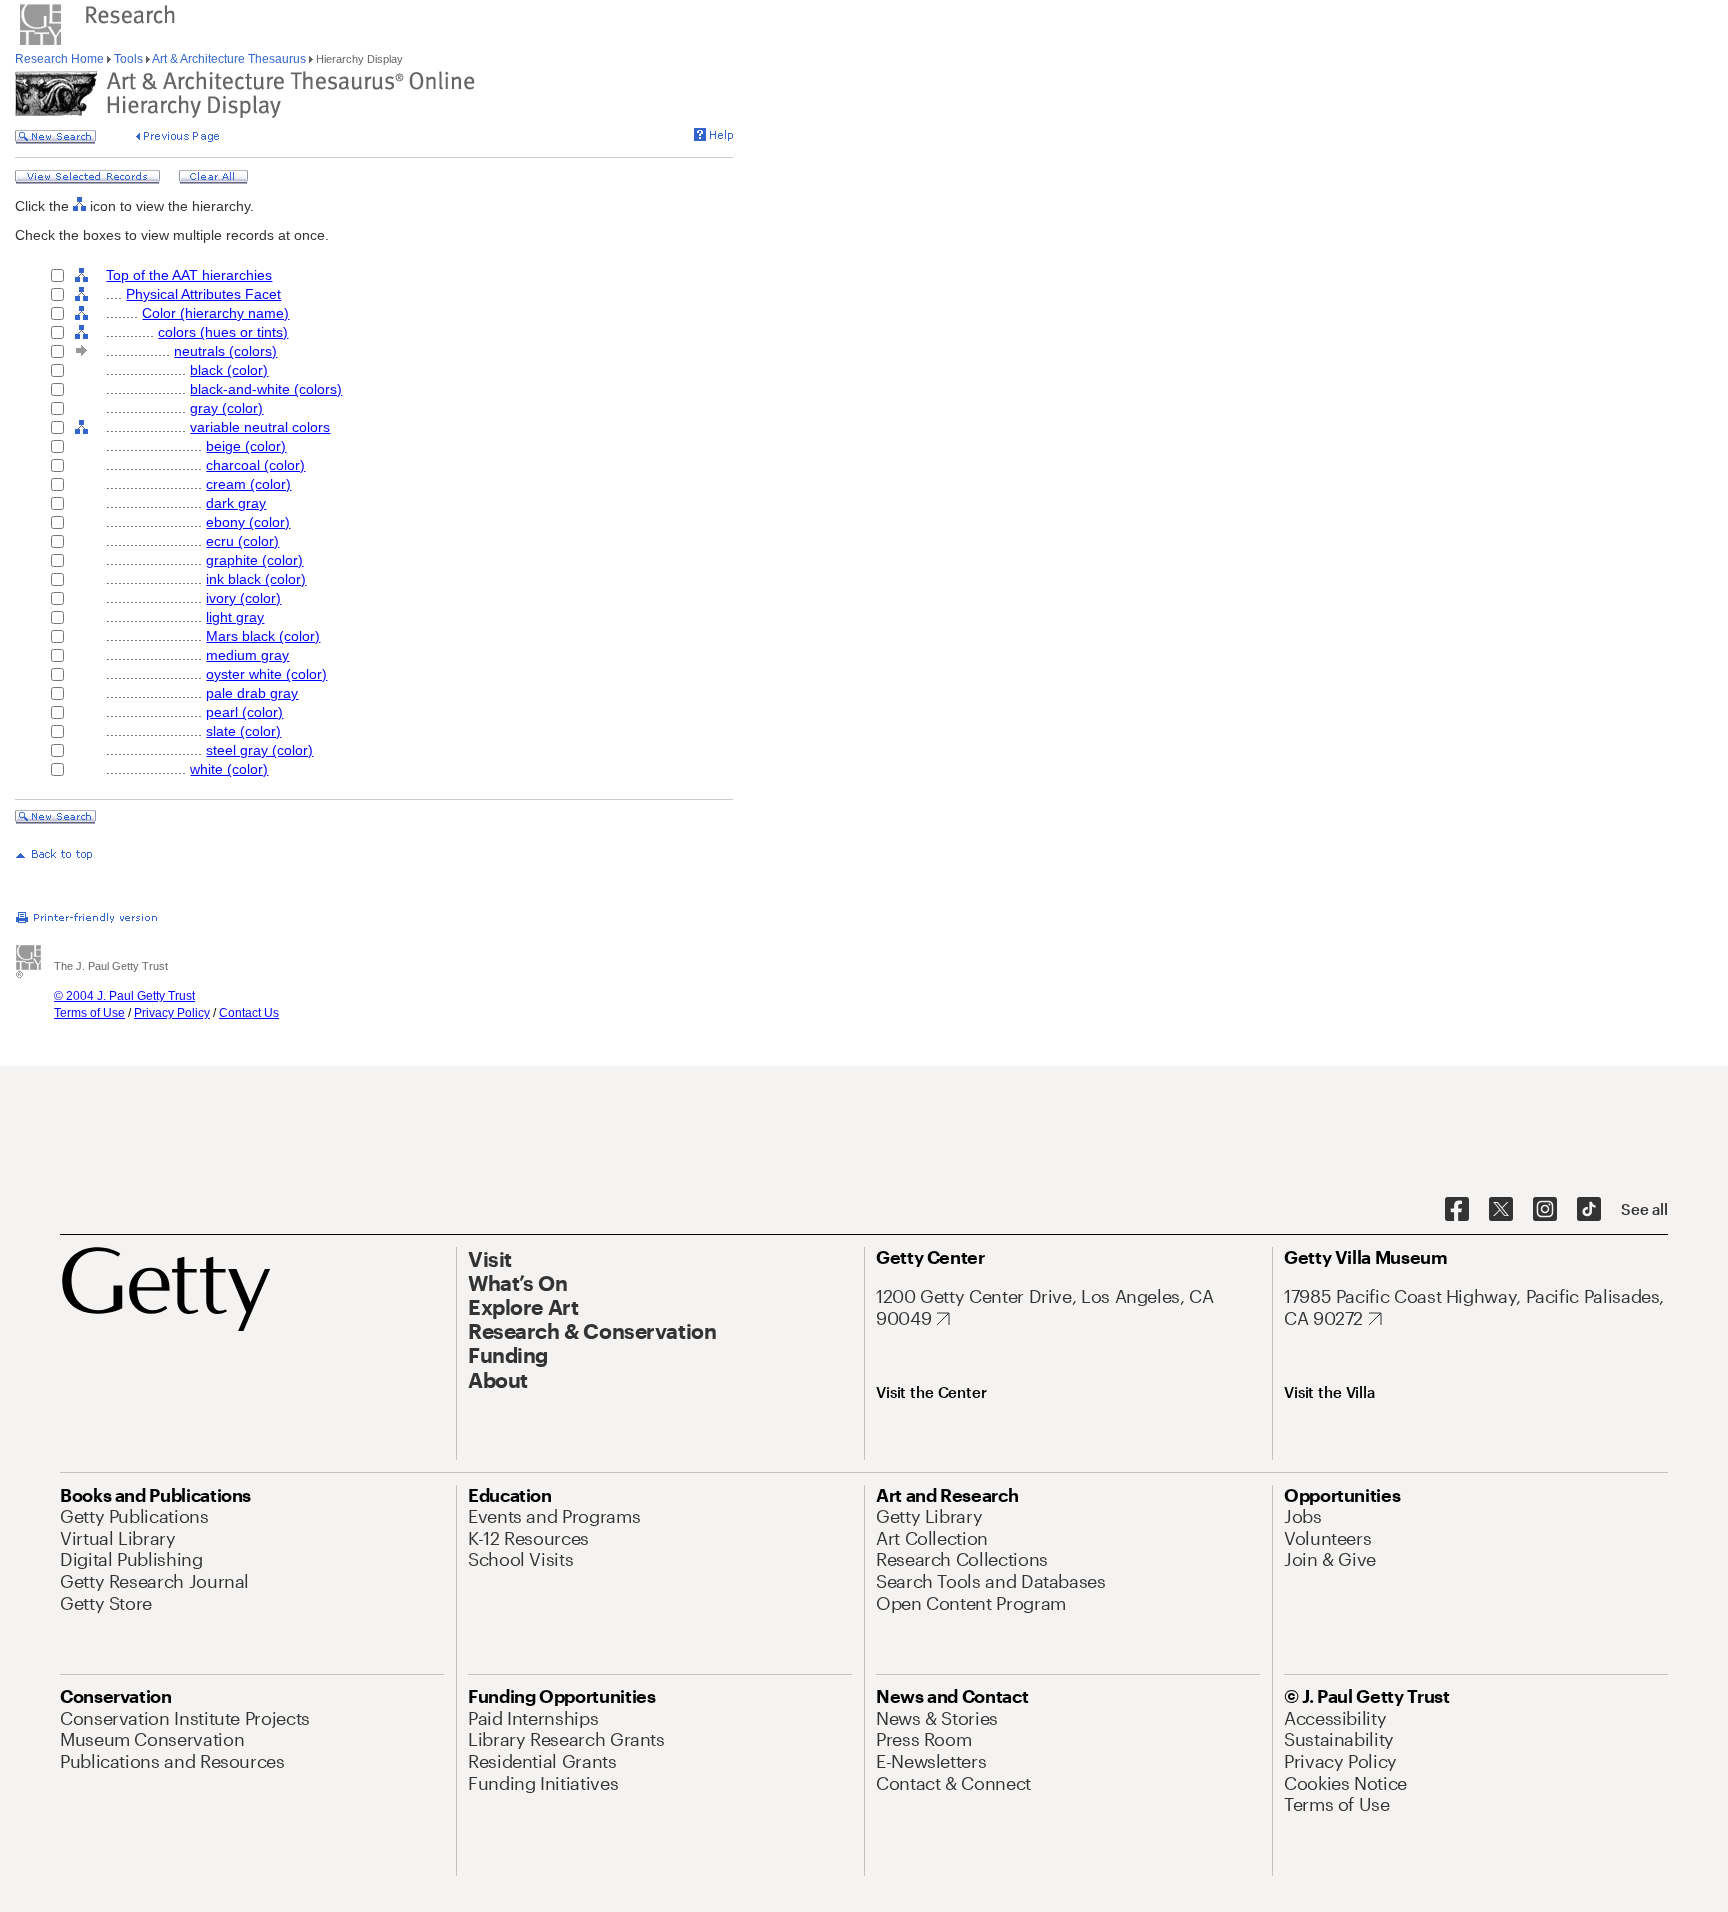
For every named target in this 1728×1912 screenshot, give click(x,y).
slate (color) (243, 731)
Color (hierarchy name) (215, 313)
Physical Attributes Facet (203, 294)
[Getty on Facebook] (1457, 1210)
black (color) (229, 370)
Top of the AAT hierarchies (189, 275)
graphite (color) (254, 560)
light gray (235, 617)
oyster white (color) (266, 674)
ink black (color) (256, 579)
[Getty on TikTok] (1589, 1210)
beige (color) (246, 446)
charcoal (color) (255, 465)
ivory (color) (243, 598)
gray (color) (226, 408)
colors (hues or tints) (223, 332)
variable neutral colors (260, 427)
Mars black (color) (263, 636)
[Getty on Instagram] (1545, 1210)
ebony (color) (248, 522)
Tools (128, 59)
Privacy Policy (172, 1013)
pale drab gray (252, 693)
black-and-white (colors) (266, 389)
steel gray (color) (259, 750)
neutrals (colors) (225, 351)
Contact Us (249, 1013)
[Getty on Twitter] (1501, 1210)
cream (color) (248, 484)
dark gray (236, 503)
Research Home (61, 59)
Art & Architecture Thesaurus (229, 59)
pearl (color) (244, 712)
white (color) (229, 769)
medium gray (247, 655)
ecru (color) (242, 541)
